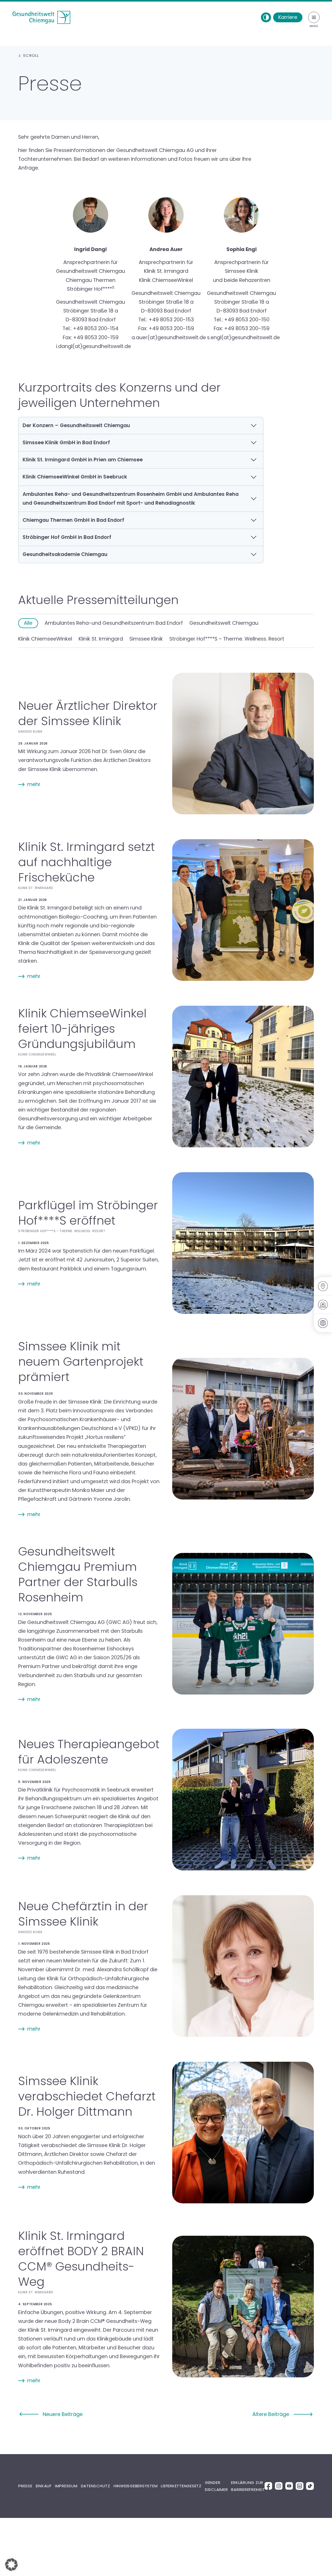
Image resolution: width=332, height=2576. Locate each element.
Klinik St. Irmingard (101, 639)
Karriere (288, 17)
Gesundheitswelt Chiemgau (224, 623)
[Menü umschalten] (314, 17)
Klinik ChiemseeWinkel (45, 639)
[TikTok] (310, 2486)
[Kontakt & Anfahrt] (323, 1286)
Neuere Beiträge (63, 2414)
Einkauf (44, 2486)
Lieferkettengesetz (181, 2486)
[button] (11, 2565)
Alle (28, 623)
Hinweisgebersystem (136, 2486)
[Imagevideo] (323, 1305)
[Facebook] (268, 2486)
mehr (34, 784)
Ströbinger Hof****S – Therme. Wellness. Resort (227, 639)
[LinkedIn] (300, 2486)
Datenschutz (96, 2486)
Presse (25, 2486)
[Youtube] (289, 2486)
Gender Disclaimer (216, 2486)
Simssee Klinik (146, 639)
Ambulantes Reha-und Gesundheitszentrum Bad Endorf (114, 623)
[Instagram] (279, 2486)
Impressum (66, 2486)
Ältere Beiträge (271, 2414)
